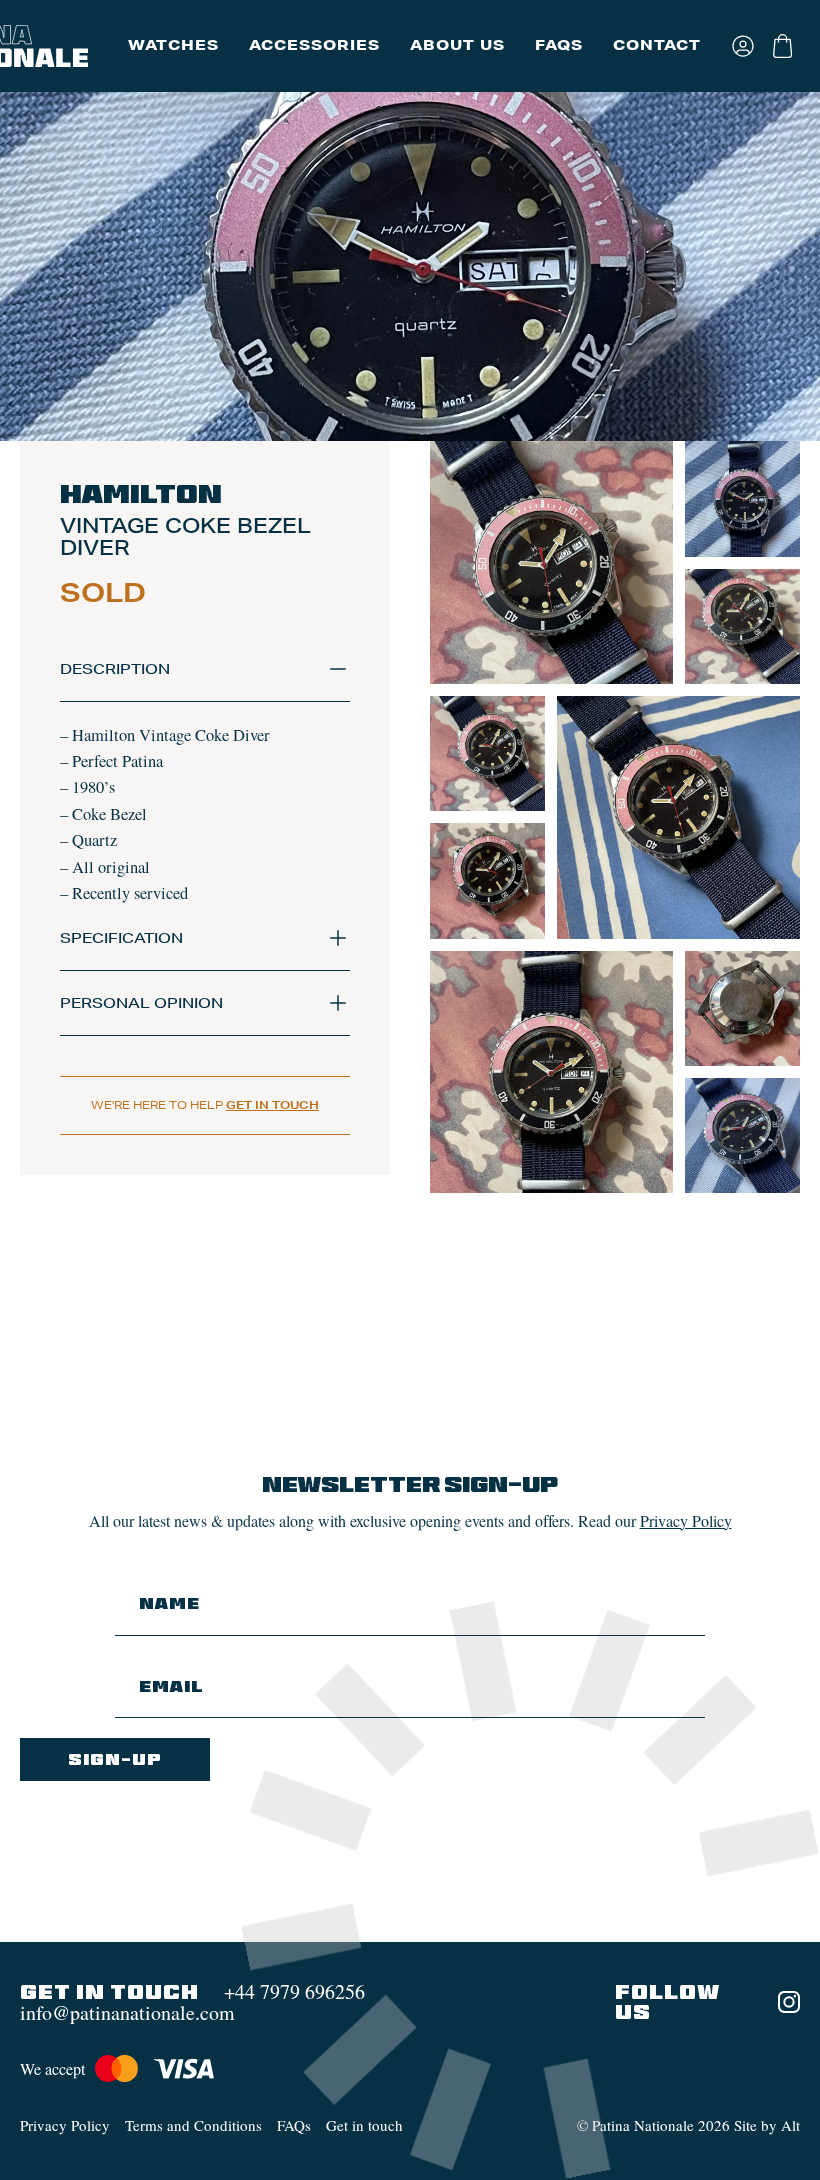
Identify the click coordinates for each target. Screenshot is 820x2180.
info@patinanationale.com (127, 2012)
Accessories (314, 45)
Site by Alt (767, 2125)
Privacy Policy (686, 1520)
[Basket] (784, 46)
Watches (173, 45)
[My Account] (744, 46)
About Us (457, 45)
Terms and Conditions (193, 2125)
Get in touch (364, 2125)
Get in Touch (272, 1105)
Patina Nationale (643, 2125)
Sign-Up (115, 1759)
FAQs (559, 45)
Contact (657, 45)
